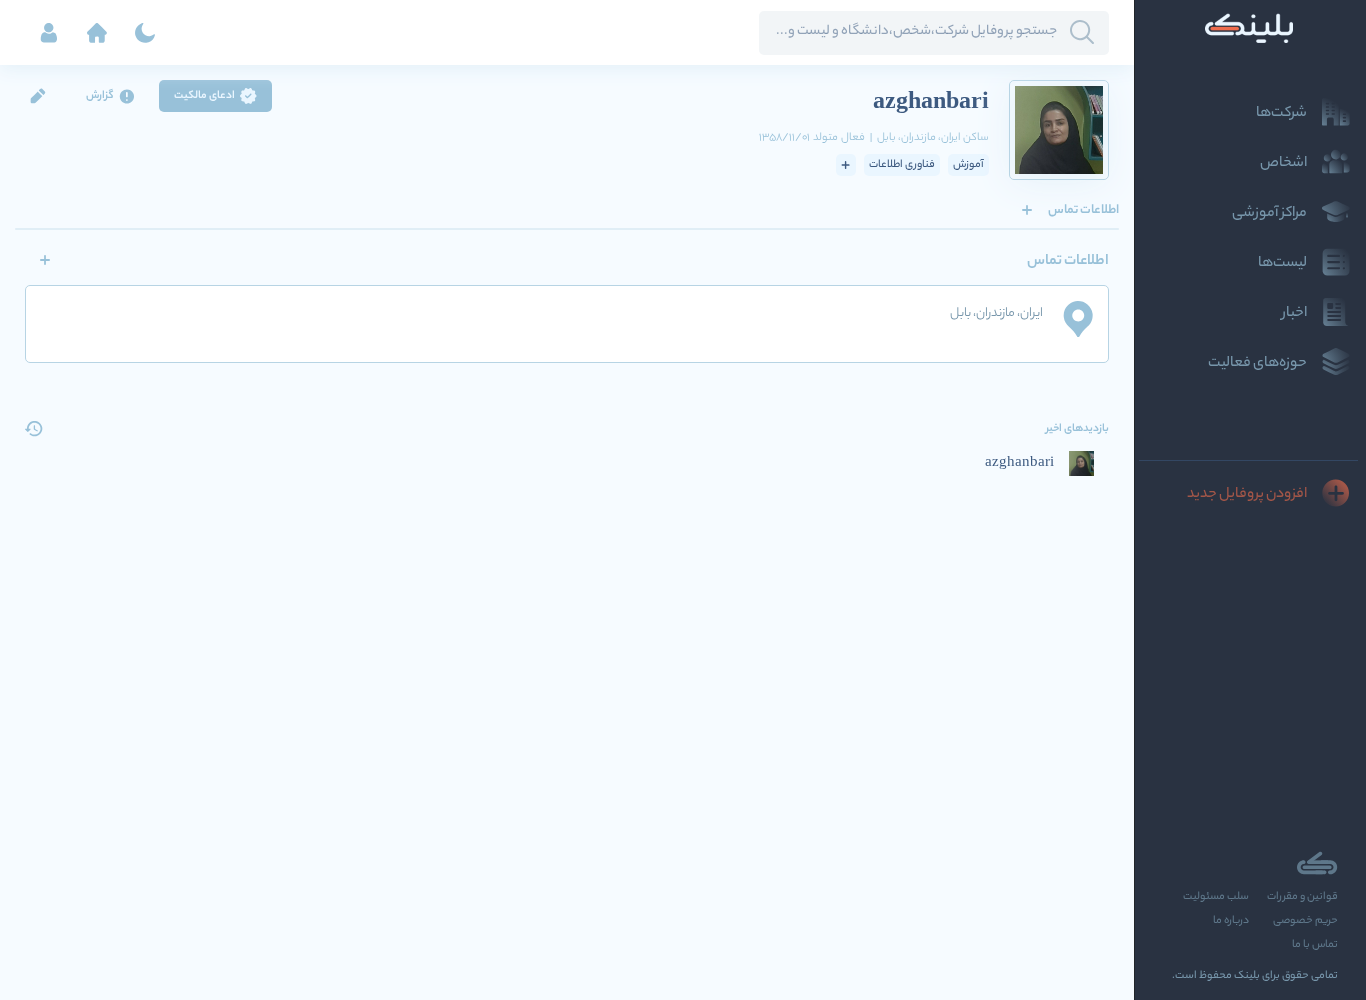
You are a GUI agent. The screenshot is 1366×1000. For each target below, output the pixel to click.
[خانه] (97, 33)
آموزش (968, 165)
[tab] (1083, 210)
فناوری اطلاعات (902, 165)
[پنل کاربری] (49, 33)
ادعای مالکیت (204, 96)
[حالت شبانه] (145, 33)
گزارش (100, 96)
